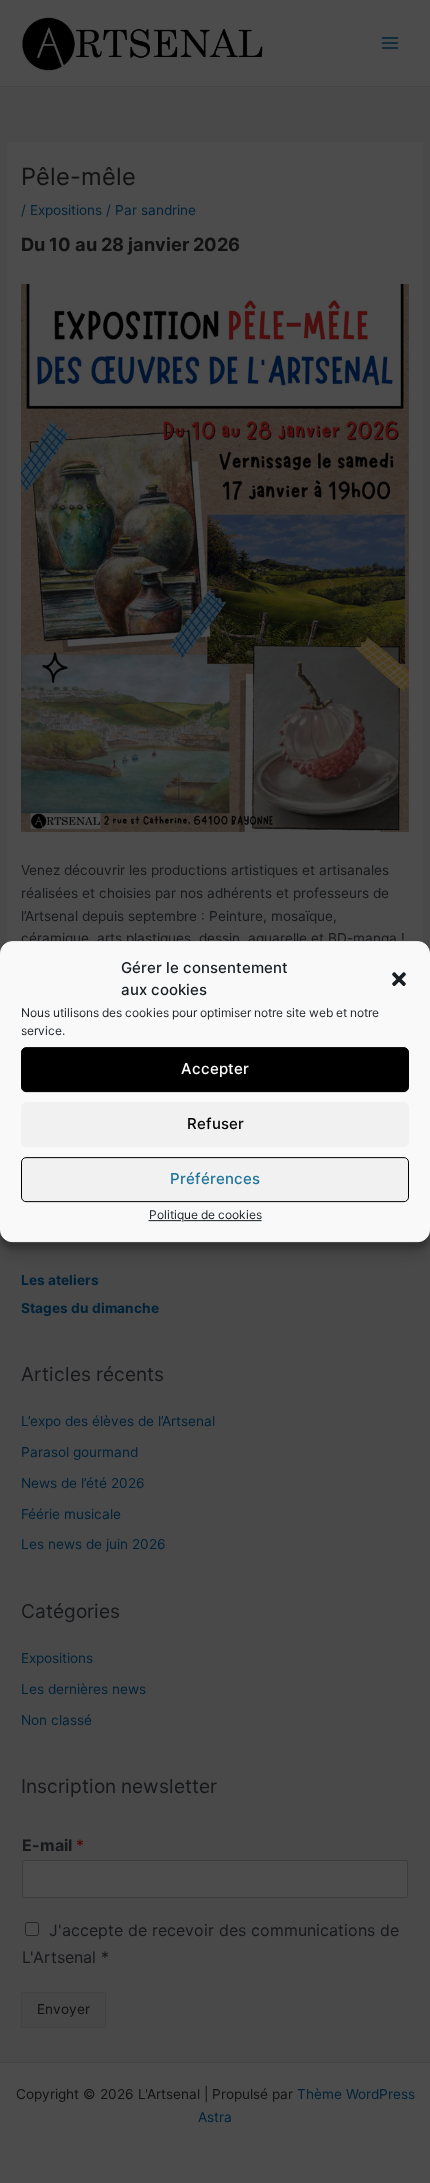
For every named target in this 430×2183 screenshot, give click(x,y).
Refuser (215, 1123)
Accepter (215, 1068)
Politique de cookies (205, 1214)
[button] (399, 979)
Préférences (215, 1178)
